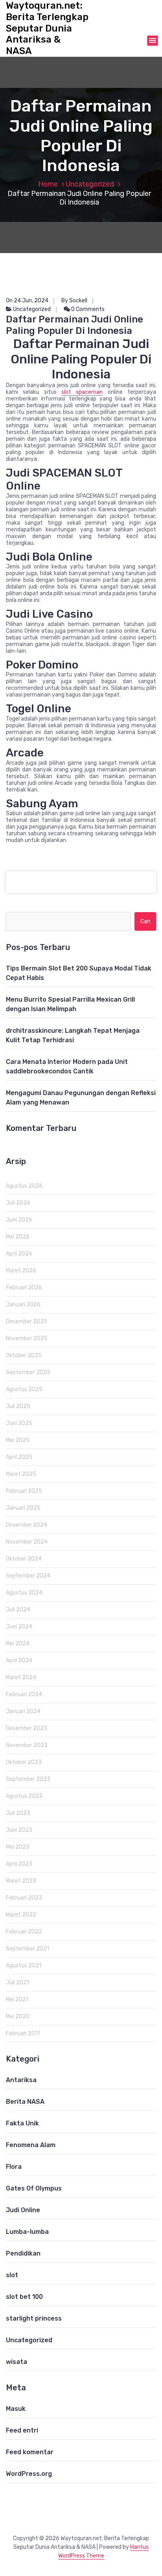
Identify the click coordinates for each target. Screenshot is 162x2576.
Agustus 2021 (24, 1966)
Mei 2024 (18, 1644)
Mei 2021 (17, 2000)
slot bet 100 (24, 2297)
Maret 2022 (21, 1915)
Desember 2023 (27, 1728)
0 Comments (87, 309)
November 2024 (27, 1542)
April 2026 (19, 1254)
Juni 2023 (19, 1830)
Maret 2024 (21, 1677)
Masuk (16, 2409)
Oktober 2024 (24, 1559)
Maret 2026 (21, 1271)
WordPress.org (29, 2474)
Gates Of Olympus (34, 2188)
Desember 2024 (27, 1525)
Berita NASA (25, 2102)
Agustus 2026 (24, 1186)
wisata (17, 2362)
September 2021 (28, 1949)
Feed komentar (30, 2452)
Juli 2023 (18, 1813)
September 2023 (28, 1779)
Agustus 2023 (24, 1796)
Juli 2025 (18, 1406)
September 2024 (28, 1576)
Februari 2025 (24, 1491)
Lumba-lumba (27, 2232)
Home (48, 184)
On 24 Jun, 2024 (27, 301)
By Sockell (74, 301)
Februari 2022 (24, 1932)
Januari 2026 (23, 1305)
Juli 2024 (18, 1610)
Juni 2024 (19, 1627)
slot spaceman (82, 392)
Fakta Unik (22, 2123)
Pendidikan (23, 2253)
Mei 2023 (18, 1847)
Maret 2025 (21, 1474)
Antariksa (21, 2080)
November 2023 (27, 1745)
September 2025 (28, 1372)
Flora (14, 2167)
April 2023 (19, 1864)
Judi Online (23, 2210)
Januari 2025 (23, 1508)
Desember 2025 (27, 1322)
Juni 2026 (19, 1220)
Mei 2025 (18, 1440)
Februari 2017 (23, 2033)
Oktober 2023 (24, 1762)
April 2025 (19, 1457)
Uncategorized (90, 184)
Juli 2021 (17, 1983)
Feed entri (22, 2430)
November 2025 (27, 1338)
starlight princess (34, 2318)
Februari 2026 (24, 1288)
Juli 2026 (18, 1203)
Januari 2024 (23, 1711)
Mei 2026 (18, 1237)
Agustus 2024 (24, 1593)
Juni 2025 (19, 1423)
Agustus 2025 (24, 1389)
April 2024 (19, 1661)
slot (12, 2275)
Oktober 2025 (24, 1355)
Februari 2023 (24, 1898)
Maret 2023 (21, 1881)
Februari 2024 (24, 1694)
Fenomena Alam (31, 2145)
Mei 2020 (18, 2016)
